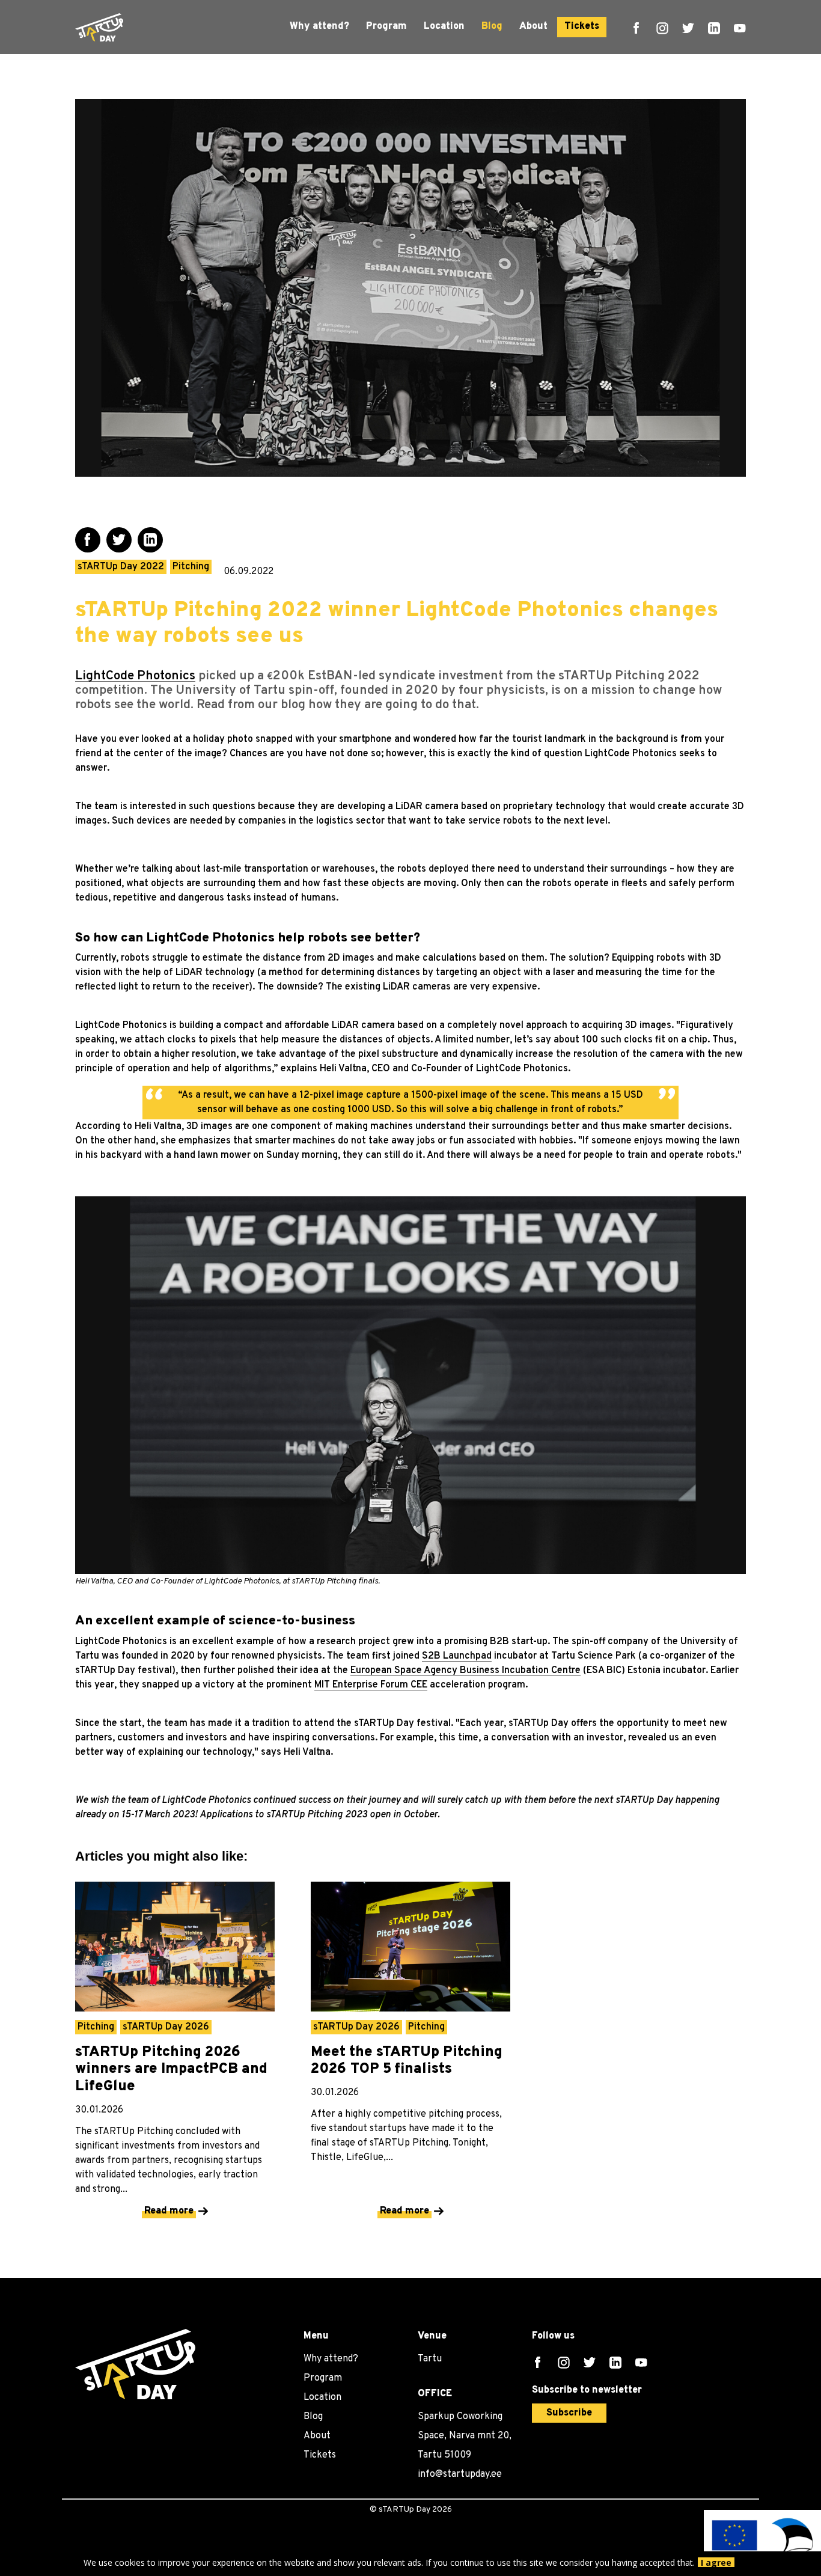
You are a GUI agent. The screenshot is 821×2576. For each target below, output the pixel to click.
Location (444, 26)
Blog (492, 26)
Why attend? (319, 26)
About (533, 26)
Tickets (582, 26)
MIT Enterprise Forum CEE (371, 1685)
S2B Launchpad (457, 1656)
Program (386, 26)
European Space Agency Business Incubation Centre (465, 1671)
